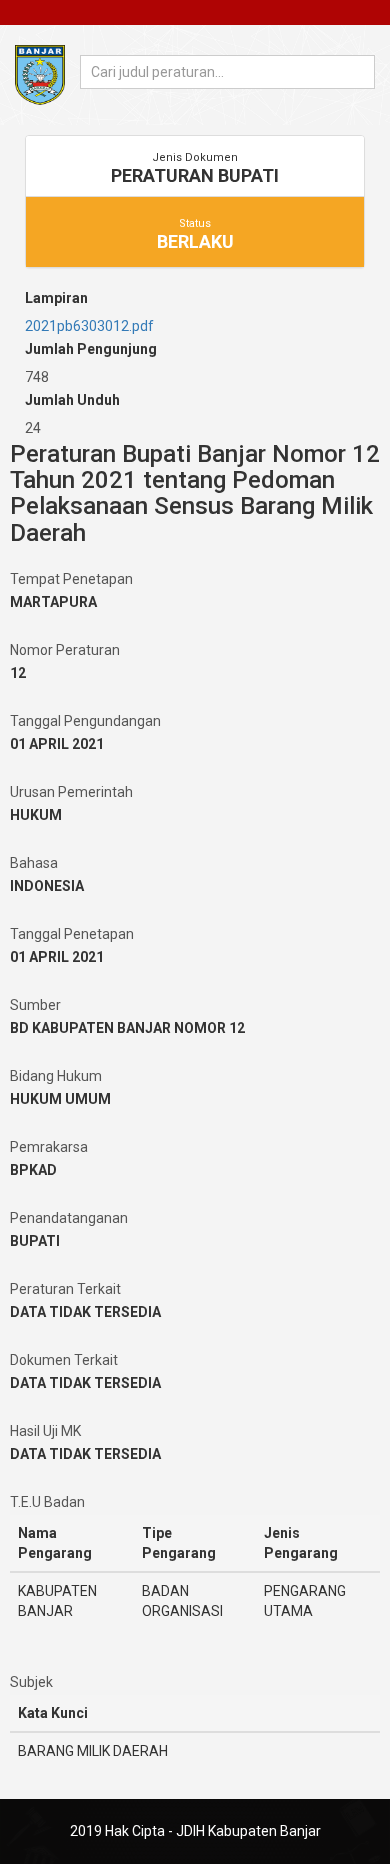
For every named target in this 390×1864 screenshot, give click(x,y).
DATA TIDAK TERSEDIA (85, 1312)
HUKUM (36, 815)
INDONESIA (47, 886)
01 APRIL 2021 (57, 744)
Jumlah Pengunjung (91, 349)
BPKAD (33, 1170)
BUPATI (35, 1241)
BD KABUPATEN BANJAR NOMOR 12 (127, 1028)
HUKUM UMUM (60, 1099)
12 (18, 673)
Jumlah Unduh (72, 400)
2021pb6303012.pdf (89, 326)
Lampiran (56, 298)
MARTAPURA (53, 602)
